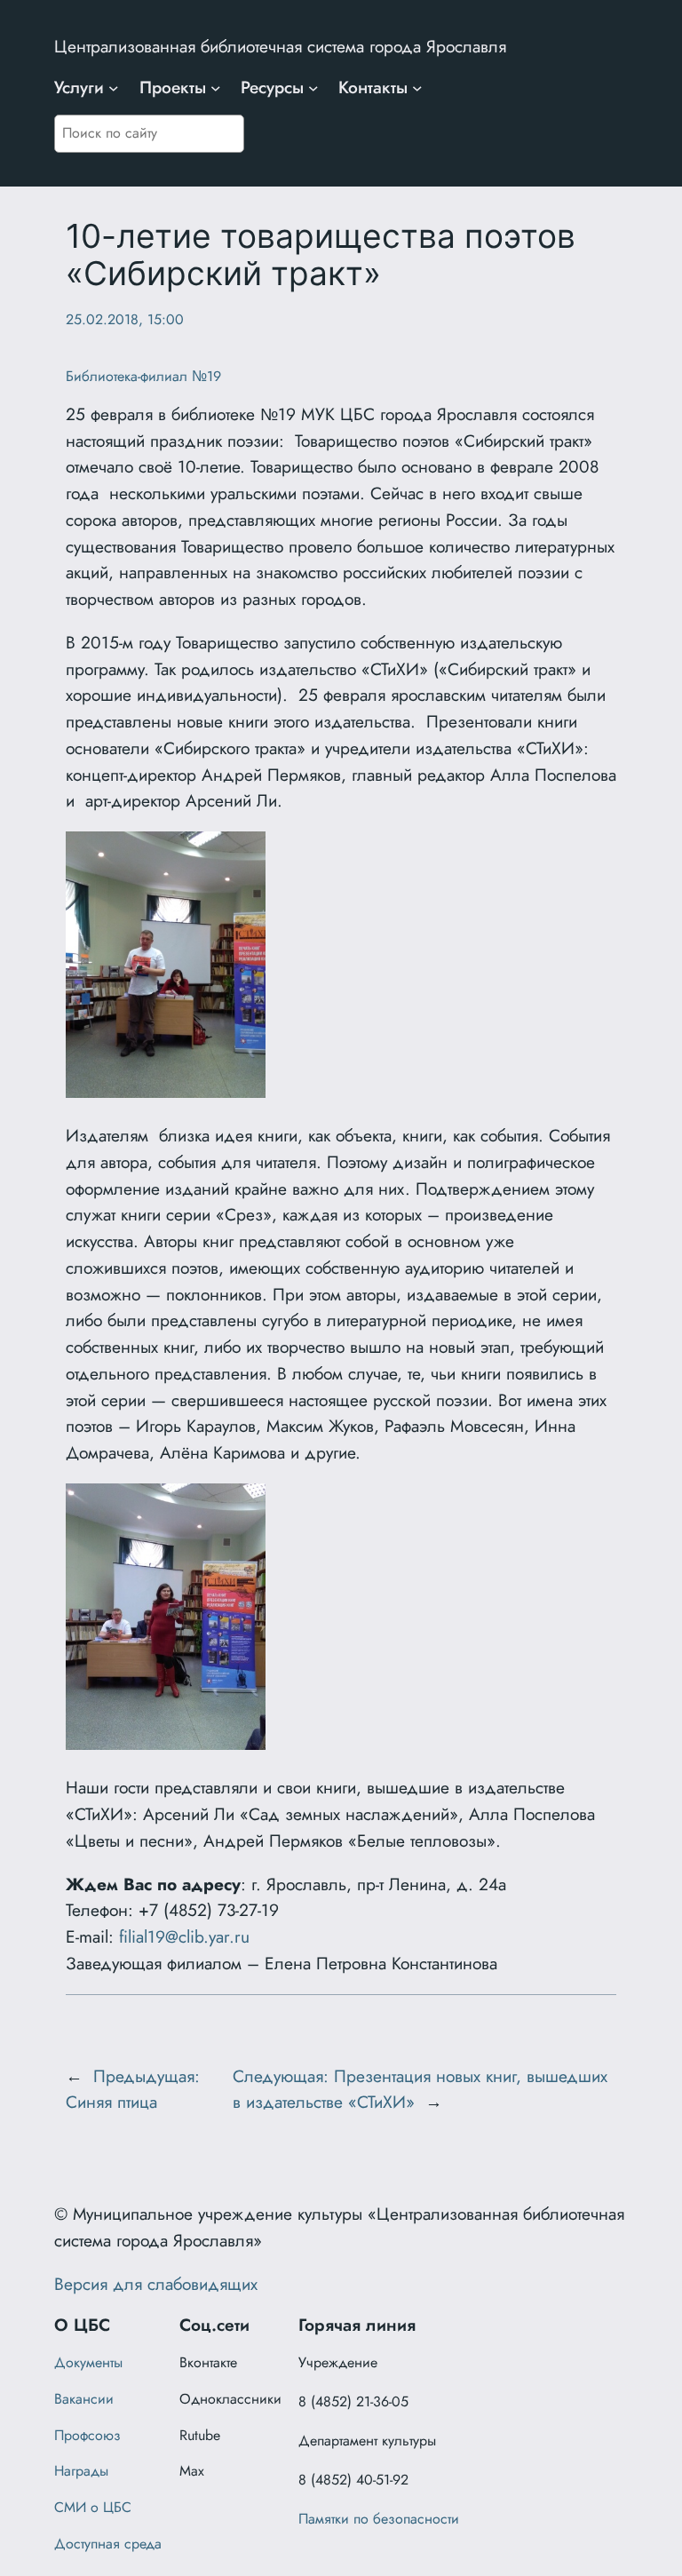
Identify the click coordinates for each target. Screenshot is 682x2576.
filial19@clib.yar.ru (184, 1936)
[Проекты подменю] (216, 88)
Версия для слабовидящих (156, 2284)
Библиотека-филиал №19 (143, 376)
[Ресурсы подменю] (313, 88)
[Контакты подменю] (417, 88)
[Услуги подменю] (114, 88)
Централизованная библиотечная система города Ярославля (280, 46)
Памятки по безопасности (379, 2519)
